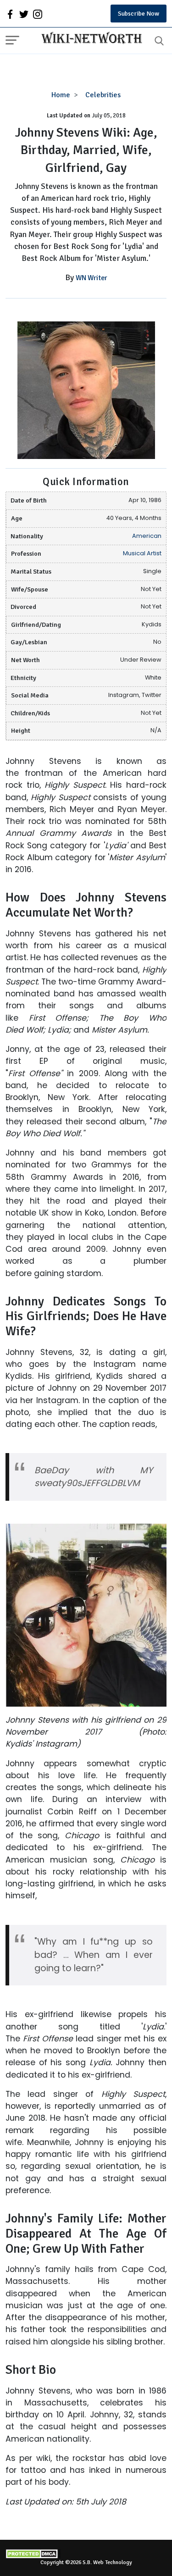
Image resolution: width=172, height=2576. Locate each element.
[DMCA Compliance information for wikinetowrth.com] (86, 2554)
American (147, 536)
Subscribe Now (139, 14)
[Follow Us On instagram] (38, 14)
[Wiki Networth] (89, 39)
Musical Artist (142, 553)
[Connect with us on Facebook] (10, 14)
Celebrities (103, 95)
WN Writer (92, 278)
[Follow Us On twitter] (24, 14)
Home (61, 95)
